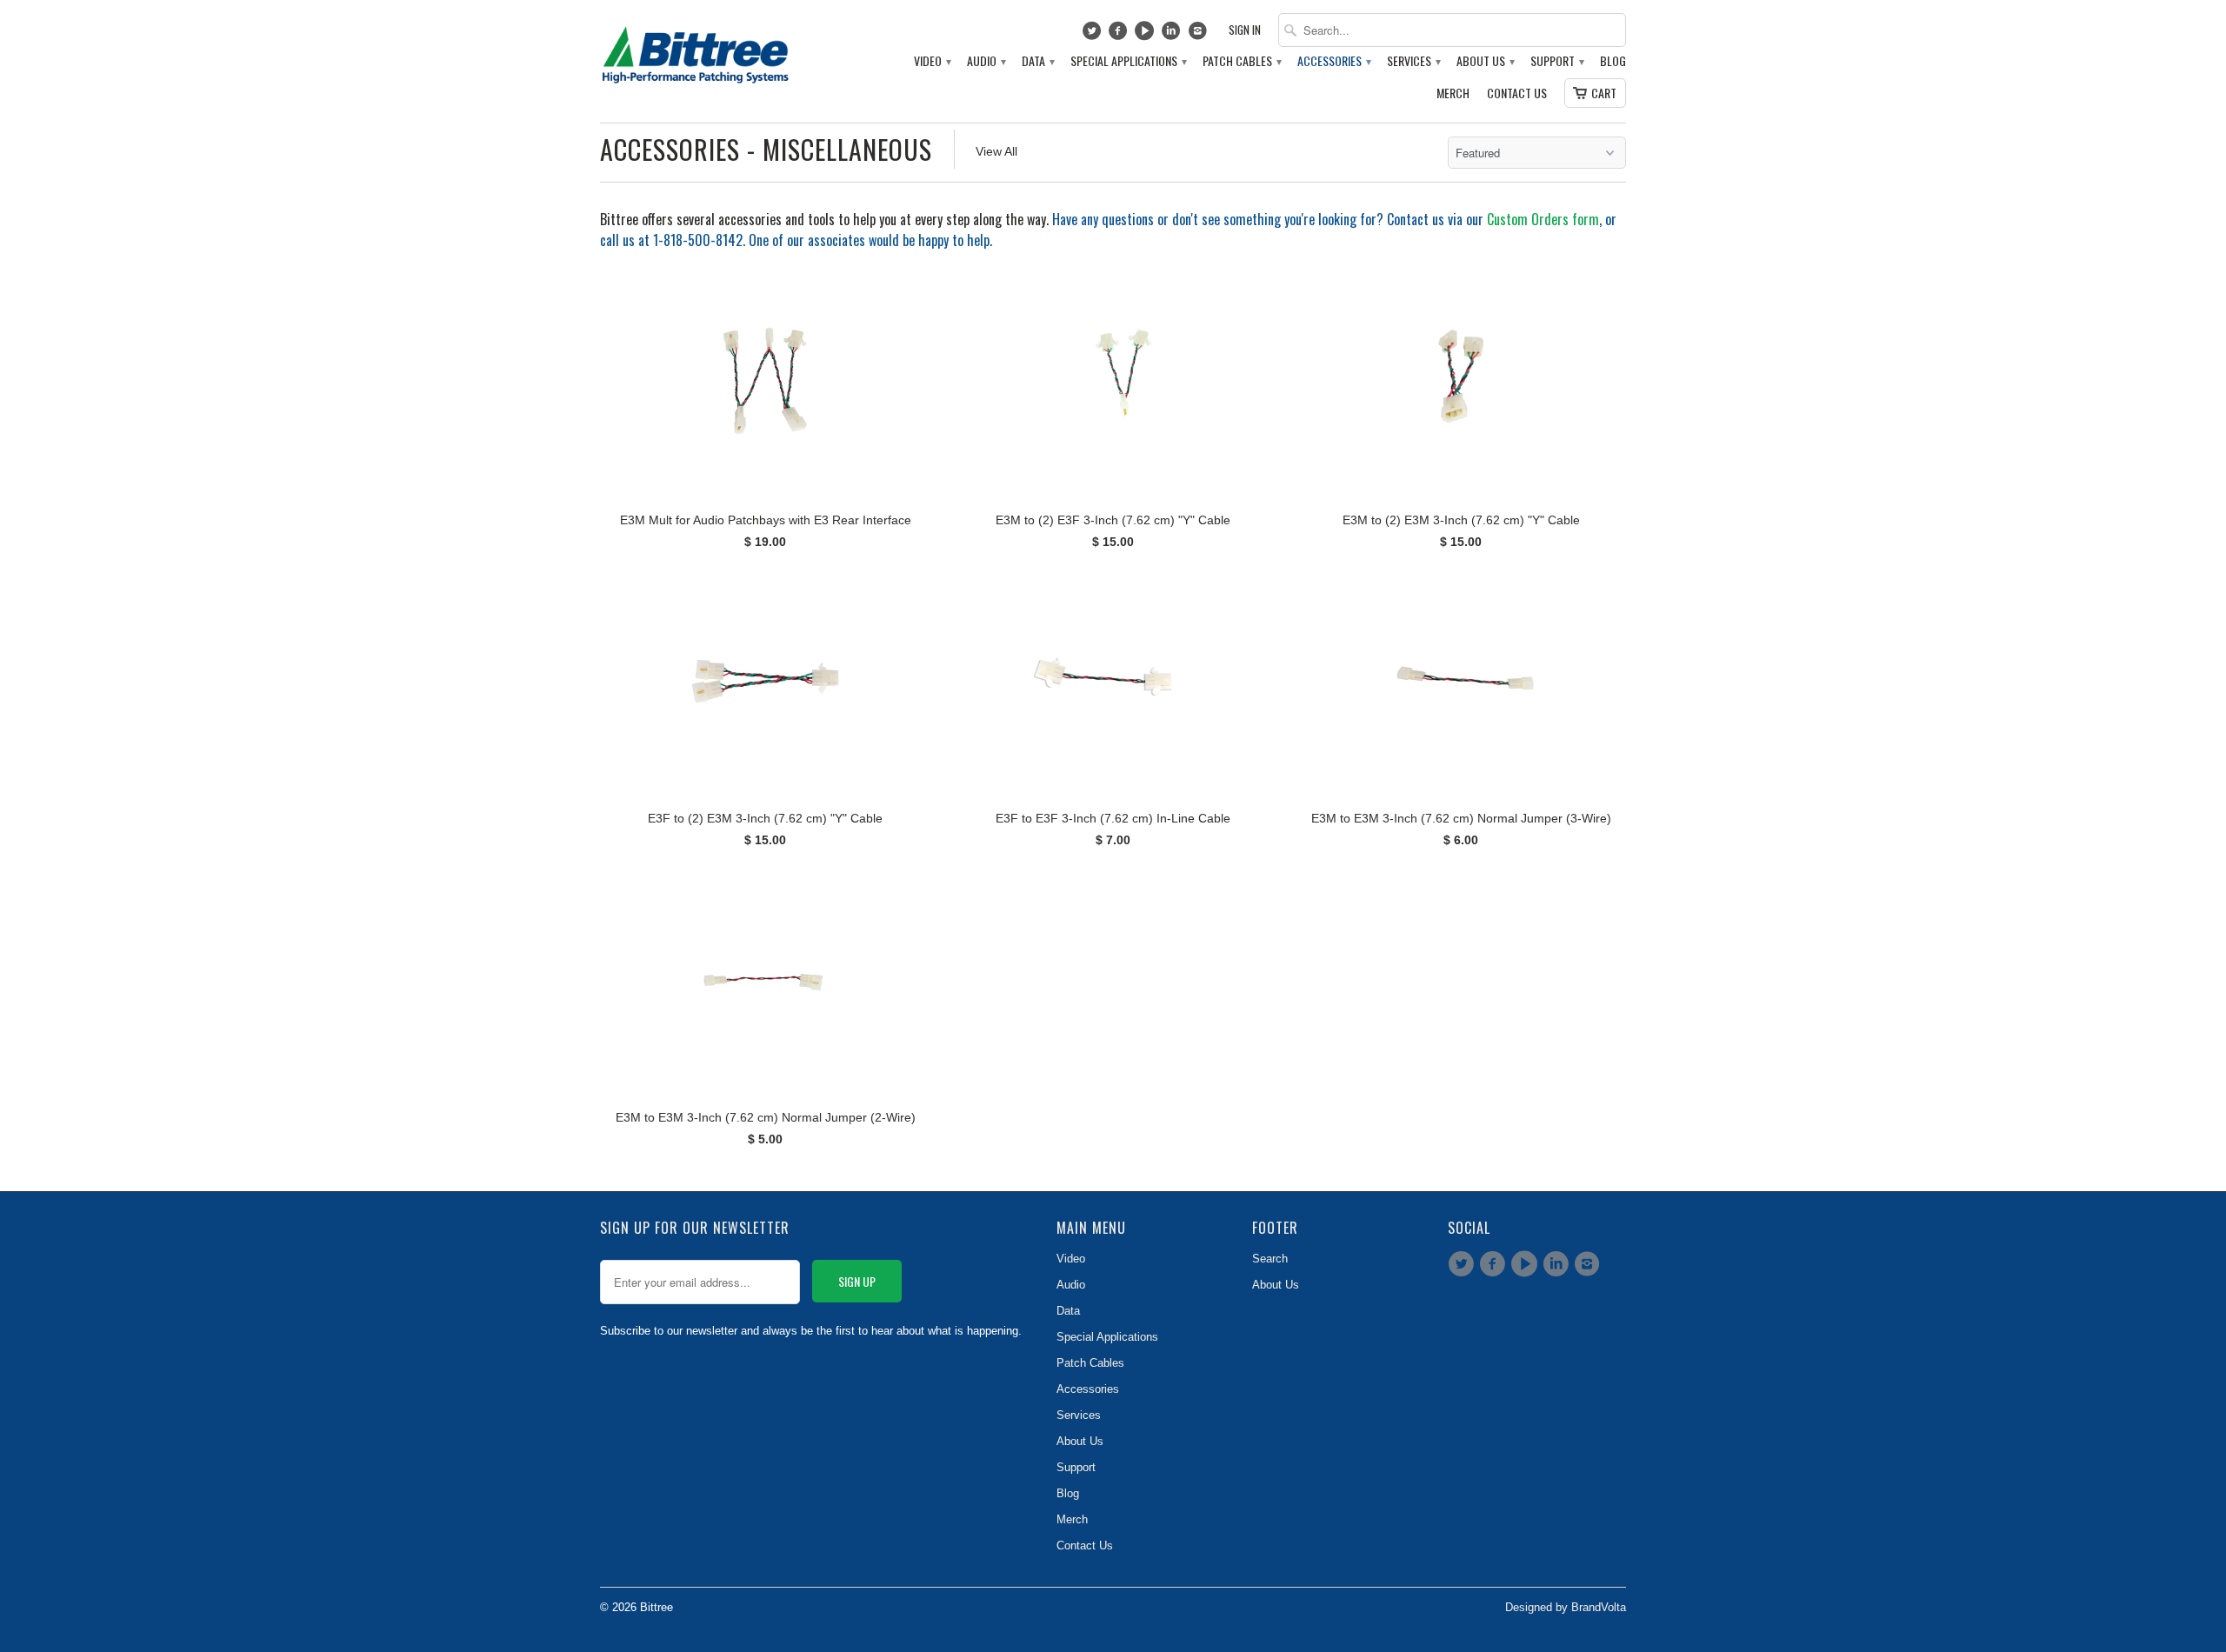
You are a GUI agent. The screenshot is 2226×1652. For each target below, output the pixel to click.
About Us (1485, 61)
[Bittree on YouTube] (1146, 35)
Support (1556, 61)
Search (1270, 1259)
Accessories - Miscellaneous (766, 149)
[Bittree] (696, 50)
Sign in (1245, 30)
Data (1037, 61)
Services (1413, 61)
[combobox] (1452, 30)
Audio (986, 61)
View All (996, 151)
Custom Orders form (1543, 219)
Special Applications (1128, 61)
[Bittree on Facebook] (1120, 35)
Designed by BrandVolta (1566, 1607)
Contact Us (1517, 93)
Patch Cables (1241, 61)
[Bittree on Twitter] (1093, 35)
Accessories (1333, 61)
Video (932, 61)
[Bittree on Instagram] (1200, 35)
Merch (1453, 93)
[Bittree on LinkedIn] (1173, 35)
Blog (1613, 61)
